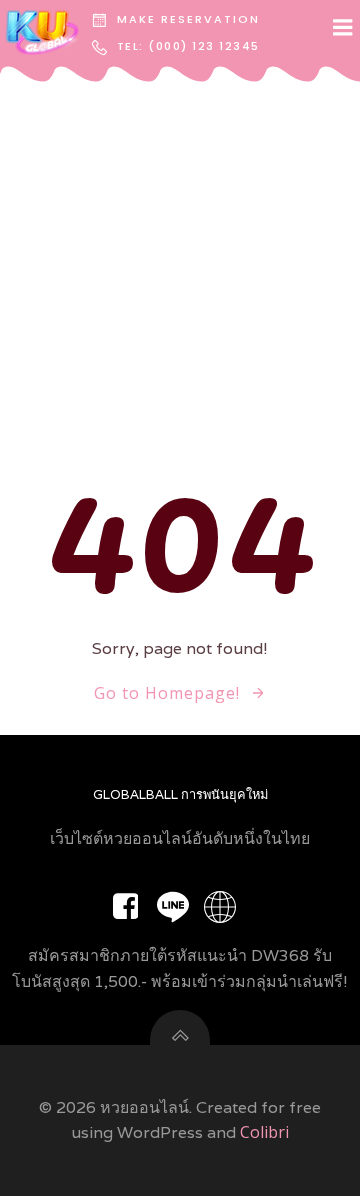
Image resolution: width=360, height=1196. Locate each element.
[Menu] (343, 28)
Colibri (264, 1132)
